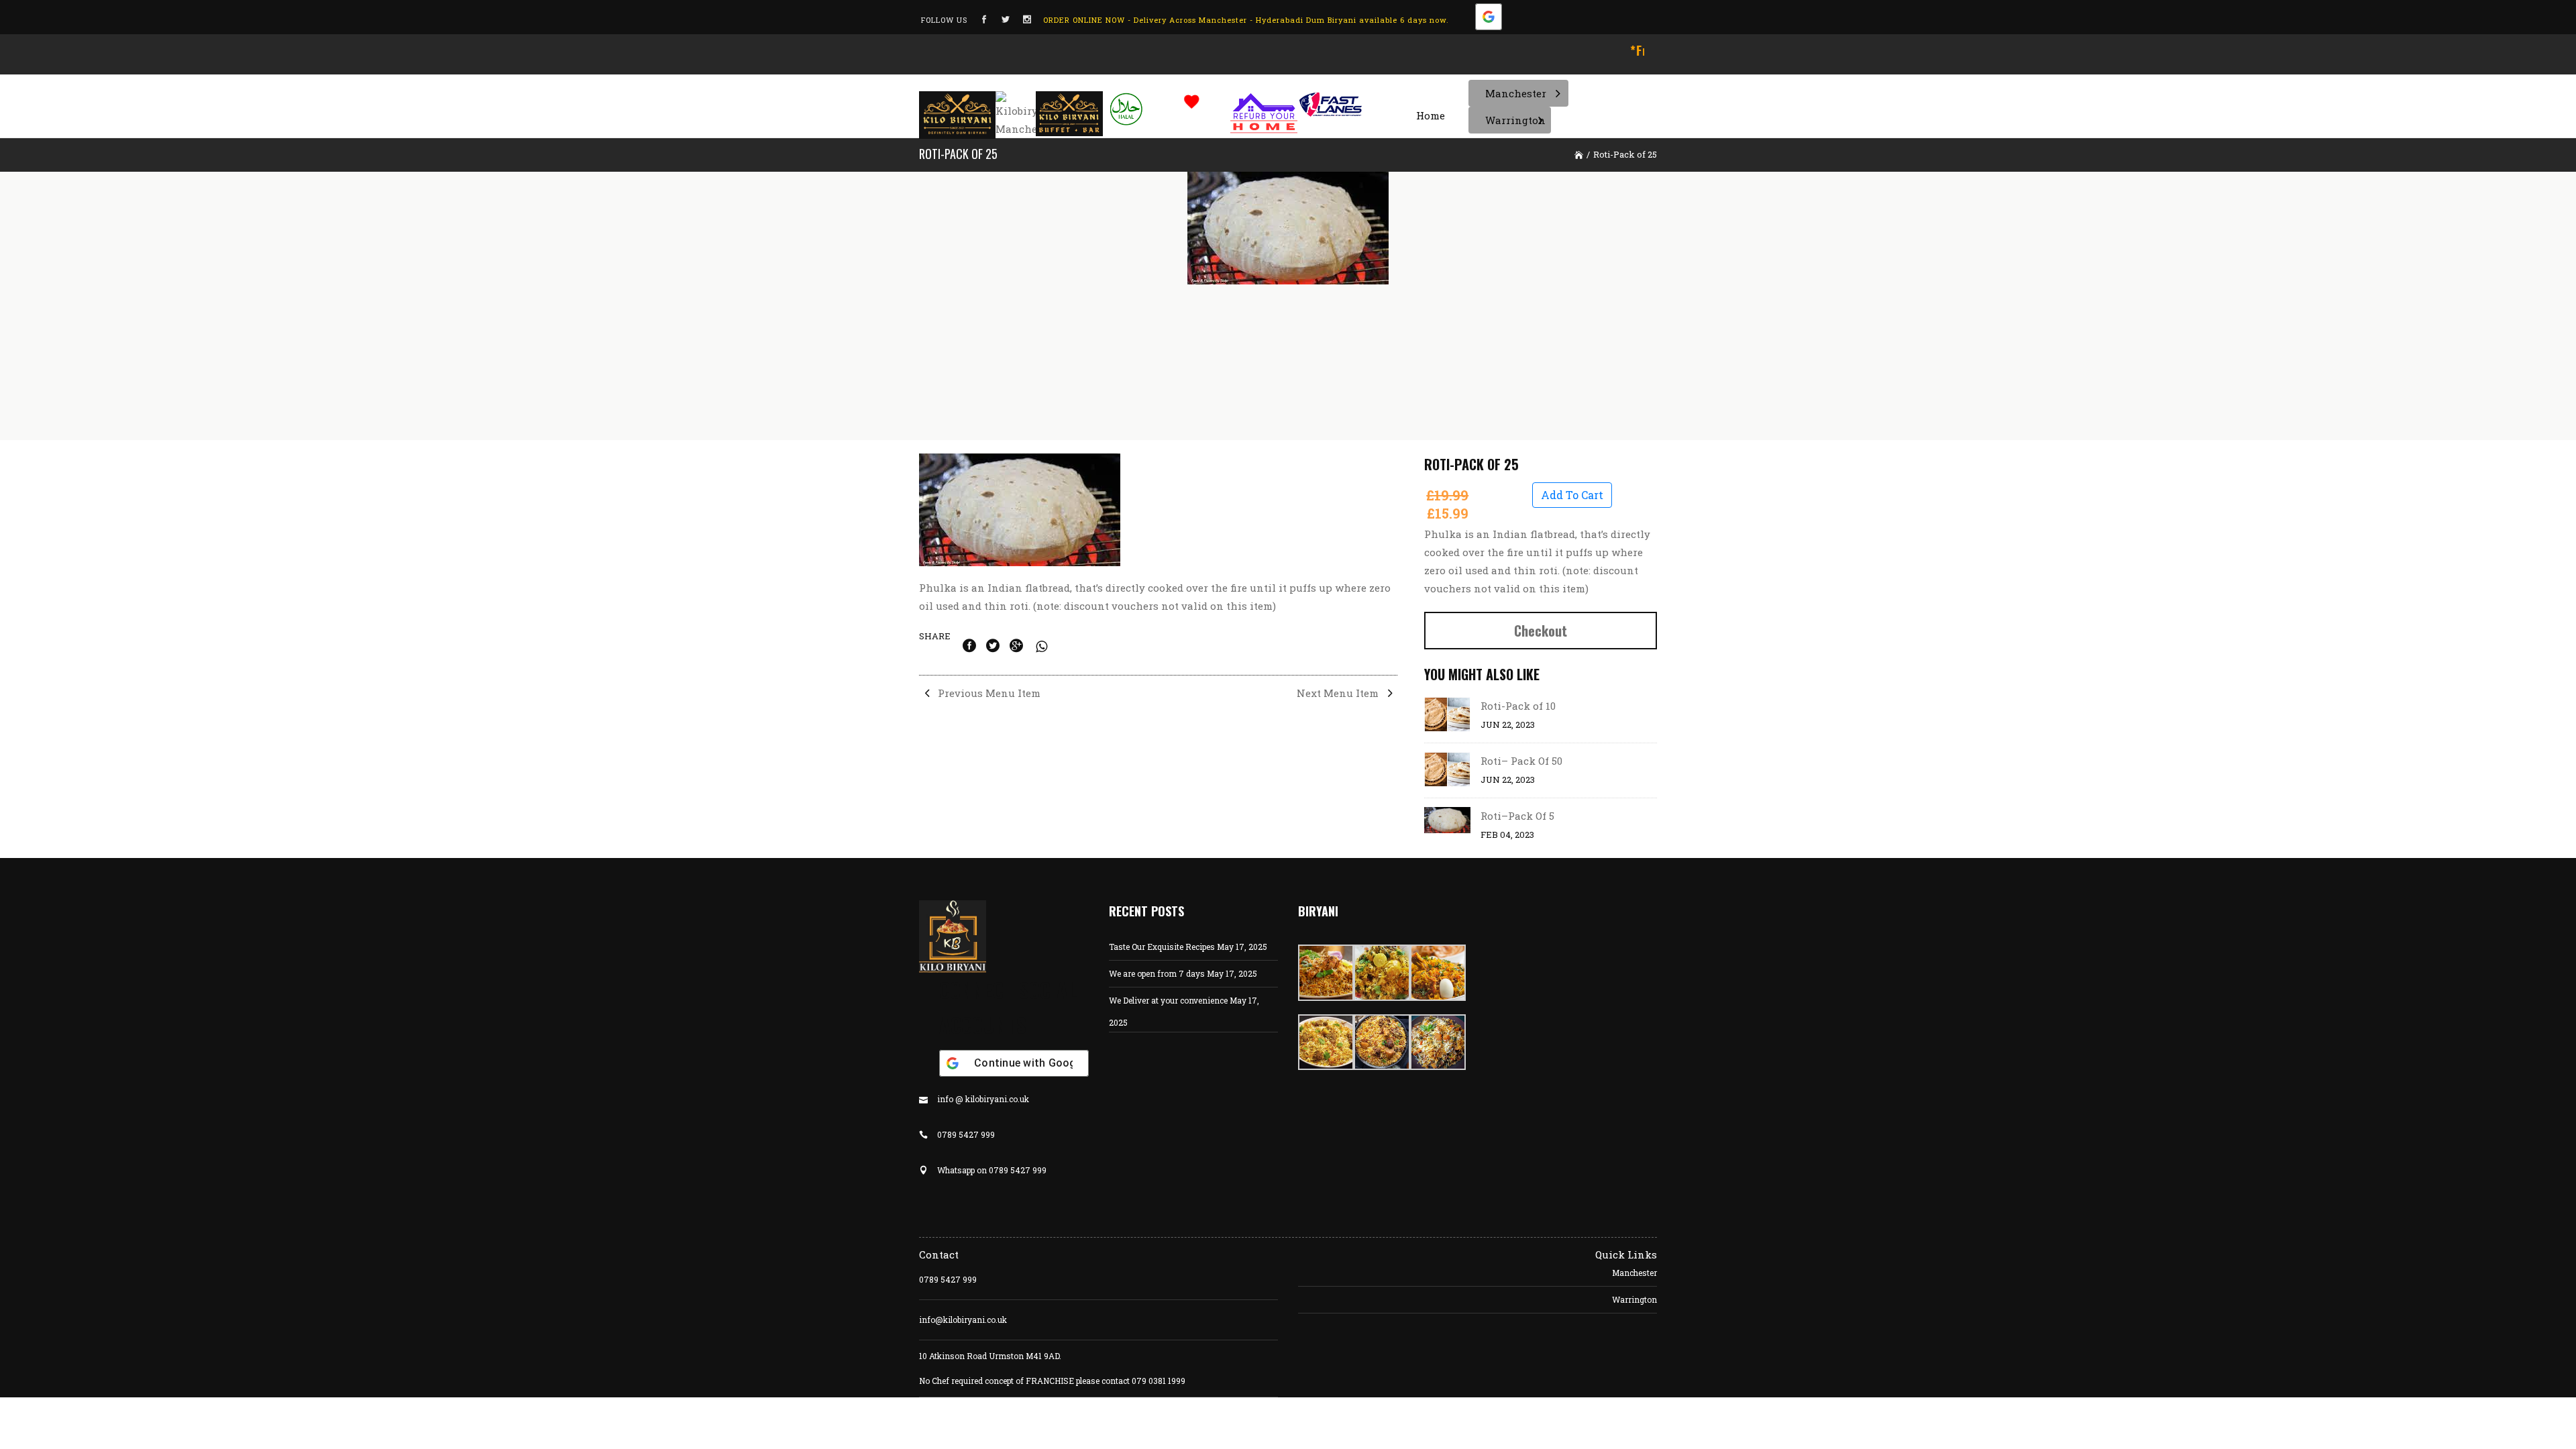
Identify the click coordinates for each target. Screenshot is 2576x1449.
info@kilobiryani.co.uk (963, 1320)
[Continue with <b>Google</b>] (1489, 20)
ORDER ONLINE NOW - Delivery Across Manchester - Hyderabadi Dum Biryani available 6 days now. (1246, 20)
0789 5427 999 (948, 1279)
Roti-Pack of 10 (1518, 706)
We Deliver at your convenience (1168, 1000)
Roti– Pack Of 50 (1521, 761)
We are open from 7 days (1157, 973)
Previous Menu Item (988, 693)
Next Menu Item (1339, 693)
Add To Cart (1572, 495)
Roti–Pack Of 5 (1517, 816)
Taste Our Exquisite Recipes (1162, 947)
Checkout (1541, 631)
